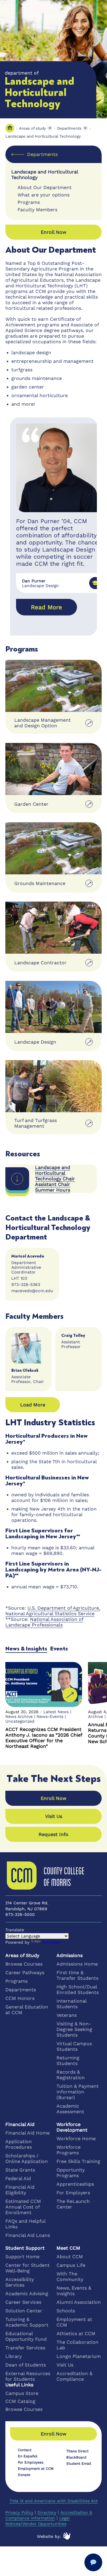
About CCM (70, 2257)
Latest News (56, 1712)
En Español (28, 2456)
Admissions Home (77, 1964)
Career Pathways (25, 1973)
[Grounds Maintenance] (53, 848)
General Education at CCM (27, 2010)
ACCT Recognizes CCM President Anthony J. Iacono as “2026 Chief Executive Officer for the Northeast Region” (44, 1738)
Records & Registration (71, 2075)
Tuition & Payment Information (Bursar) (78, 2092)
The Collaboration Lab (77, 2345)
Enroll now (53, 232)
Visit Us (65, 2365)
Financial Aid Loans (28, 2235)
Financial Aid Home (27, 2133)
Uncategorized (20, 1721)
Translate (51, 1942)
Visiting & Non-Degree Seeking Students (74, 2029)
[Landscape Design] (53, 1007)
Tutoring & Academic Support (27, 2322)
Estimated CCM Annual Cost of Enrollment (23, 2207)
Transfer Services (25, 2348)
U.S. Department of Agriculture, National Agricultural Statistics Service (53, 1611)
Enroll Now (53, 1798)
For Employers (73, 2193)
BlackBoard (76, 2457)
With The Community (70, 2277)
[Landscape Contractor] (53, 928)
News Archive (19, 1716)
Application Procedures (19, 2144)
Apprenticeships (75, 2184)
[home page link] (10, 128)
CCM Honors (20, 1998)
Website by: (49, 2536)
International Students (71, 2004)
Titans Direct (77, 2451)
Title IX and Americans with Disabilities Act (54, 2501)
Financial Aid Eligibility (20, 2190)
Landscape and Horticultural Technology (43, 136)
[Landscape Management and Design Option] (53, 686)
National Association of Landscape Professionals (44, 1622)
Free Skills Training (78, 2161)
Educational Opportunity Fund (26, 2336)
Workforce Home (76, 2139)
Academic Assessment (70, 2109)
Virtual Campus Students (74, 2046)
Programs (16, 1981)
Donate (24, 2475)
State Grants (20, 2170)
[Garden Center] (53, 769)
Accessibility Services (20, 2282)
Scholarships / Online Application (27, 2159)
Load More (33, 1405)
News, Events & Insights (74, 2291)
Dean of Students (26, 2365)
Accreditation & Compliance (74, 2376)
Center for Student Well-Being (27, 2268)
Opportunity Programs (71, 2173)
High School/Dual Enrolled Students (78, 1990)
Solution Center (24, 2311)
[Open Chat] (93, 2562)
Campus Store (22, 2393)
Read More (47, 607)
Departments (69, 128)
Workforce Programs (69, 2150)
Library (14, 2356)
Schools (66, 2311)
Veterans (67, 2015)
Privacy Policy (19, 2512)
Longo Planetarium (79, 2356)
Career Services (23, 2302)
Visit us (54, 1816)
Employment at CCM (74, 2322)
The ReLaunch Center (73, 2204)
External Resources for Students (28, 2376)
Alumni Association (79, 2302)
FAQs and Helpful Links (25, 2224)
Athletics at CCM (76, 2334)
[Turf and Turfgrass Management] (53, 1086)
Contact (25, 2450)
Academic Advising (27, 2294)
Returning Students (68, 2061)
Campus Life (71, 2265)
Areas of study (33, 128)
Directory (47, 2512)
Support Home (22, 2257)
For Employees (31, 2462)
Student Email (79, 2464)
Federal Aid (18, 2178)
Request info (53, 1834)
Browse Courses (24, 1964)
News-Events (50, 1716)
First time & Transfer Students (77, 1975)
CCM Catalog (20, 2401)
